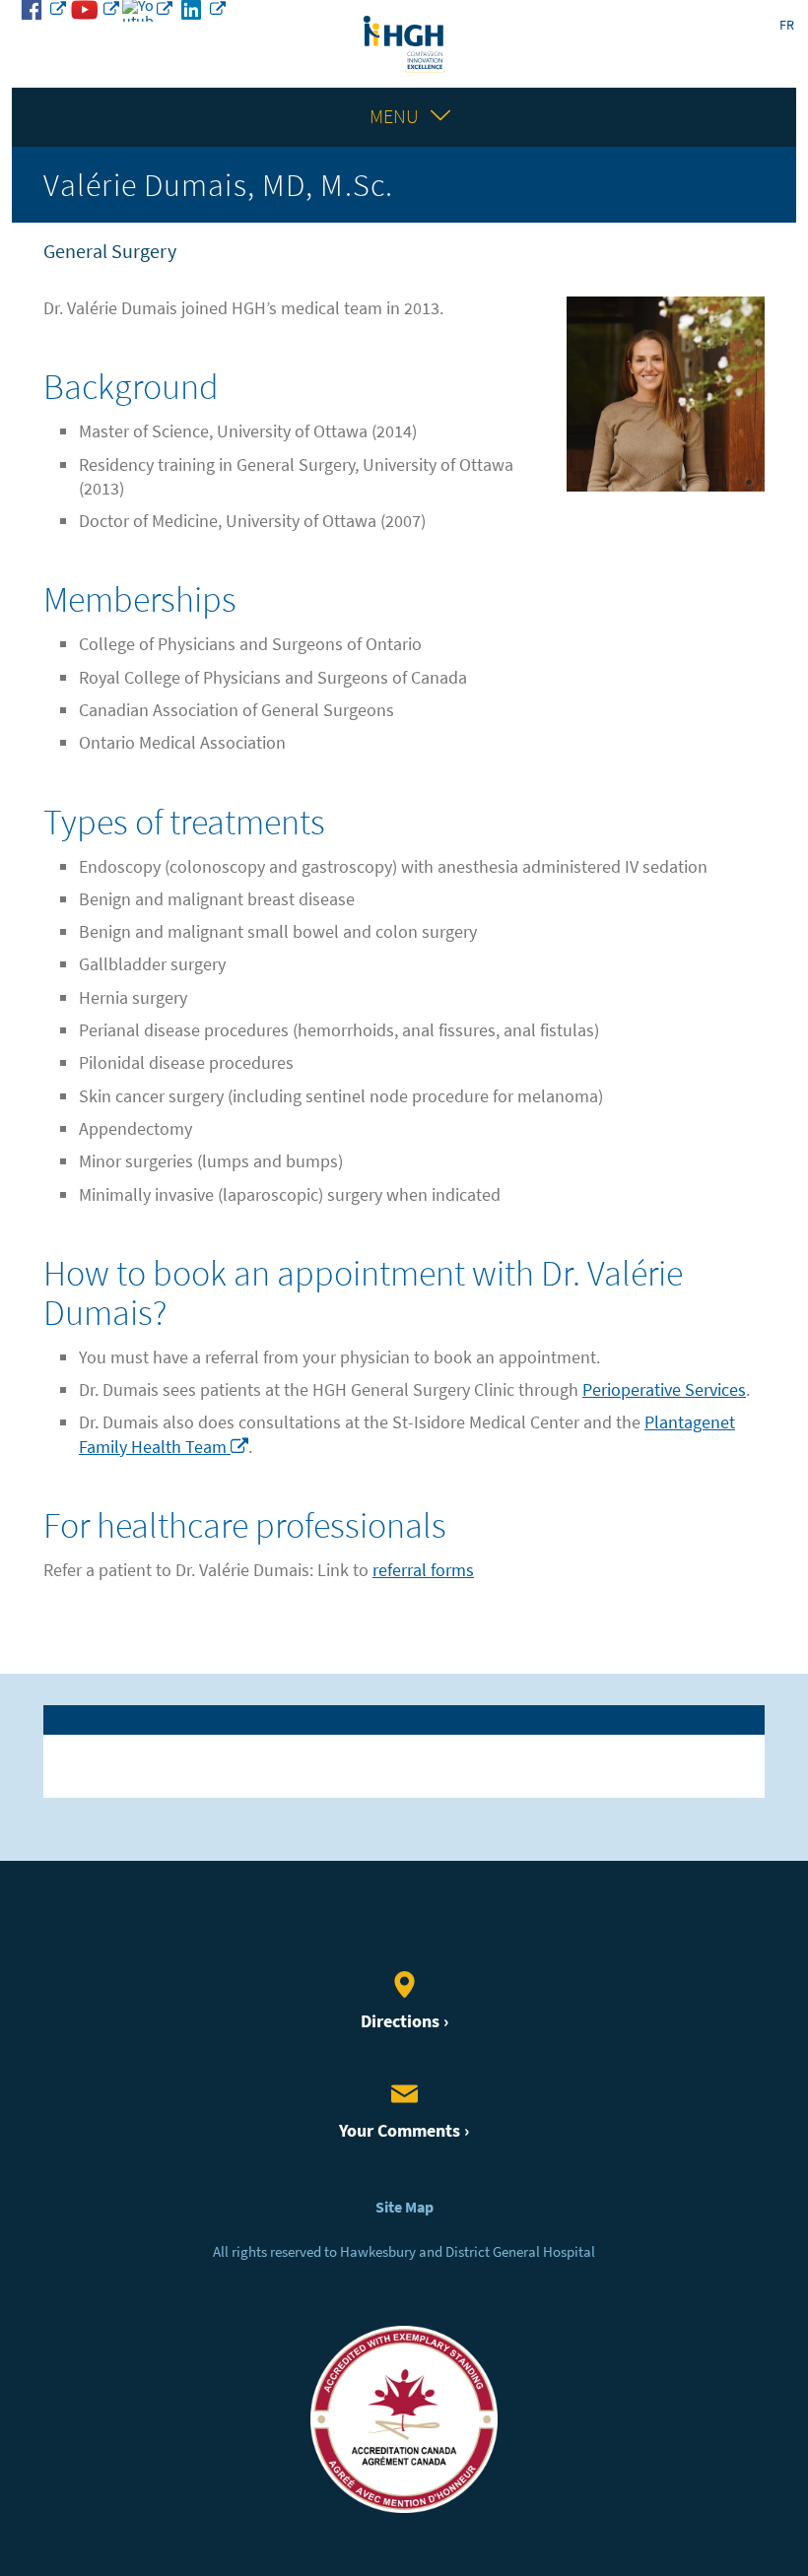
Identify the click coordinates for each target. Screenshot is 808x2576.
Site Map (404, 2207)
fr (787, 25)
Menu (394, 117)
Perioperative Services (664, 1390)
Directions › (404, 2021)
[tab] (404, 1719)
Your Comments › (404, 2131)
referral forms (423, 1570)
